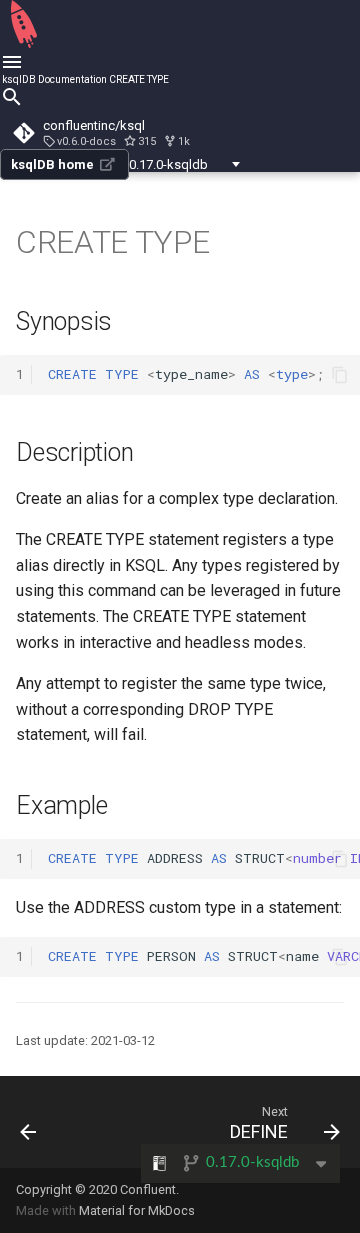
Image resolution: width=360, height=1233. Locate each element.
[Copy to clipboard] (340, 375)
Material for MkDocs (137, 1210)
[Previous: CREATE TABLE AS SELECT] (29, 1122)
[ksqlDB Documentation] (24, 44)
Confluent (148, 1189)
